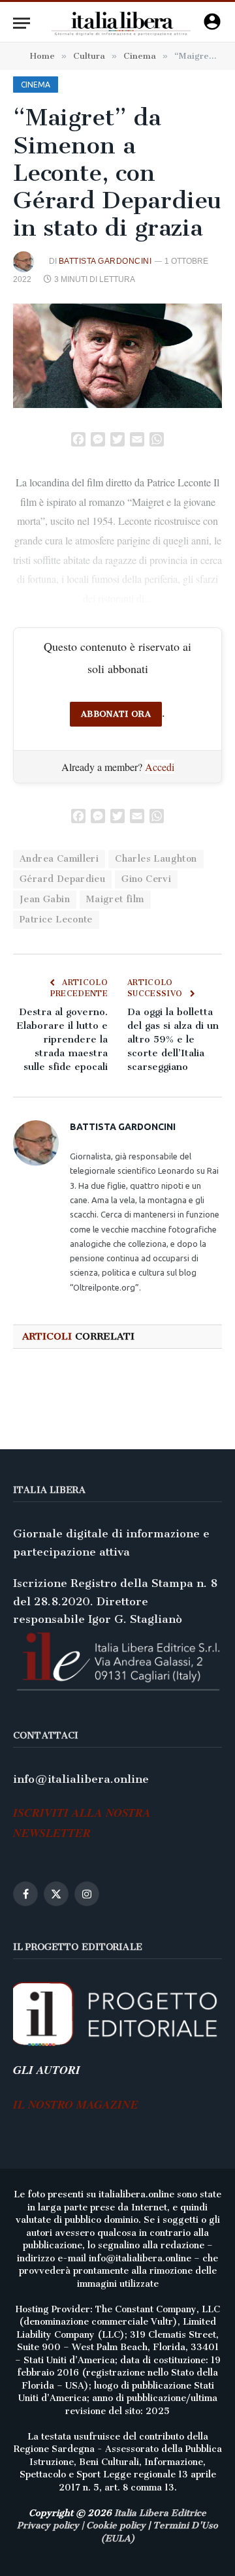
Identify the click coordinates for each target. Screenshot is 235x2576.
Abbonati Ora (116, 714)
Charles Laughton (156, 859)
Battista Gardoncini (105, 261)
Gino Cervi (146, 879)
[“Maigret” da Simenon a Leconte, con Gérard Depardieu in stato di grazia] (117, 356)
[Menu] (22, 23)
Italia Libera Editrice (160, 2513)
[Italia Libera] (121, 23)
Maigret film (115, 899)
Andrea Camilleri (59, 859)
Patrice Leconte (56, 919)
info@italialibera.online (81, 1779)
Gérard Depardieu (62, 879)
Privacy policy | (52, 2525)
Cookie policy (116, 2525)
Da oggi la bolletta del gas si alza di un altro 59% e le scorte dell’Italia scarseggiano (173, 1039)
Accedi (160, 767)
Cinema (36, 85)
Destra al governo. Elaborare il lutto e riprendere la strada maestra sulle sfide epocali (62, 1039)
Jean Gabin (45, 899)
